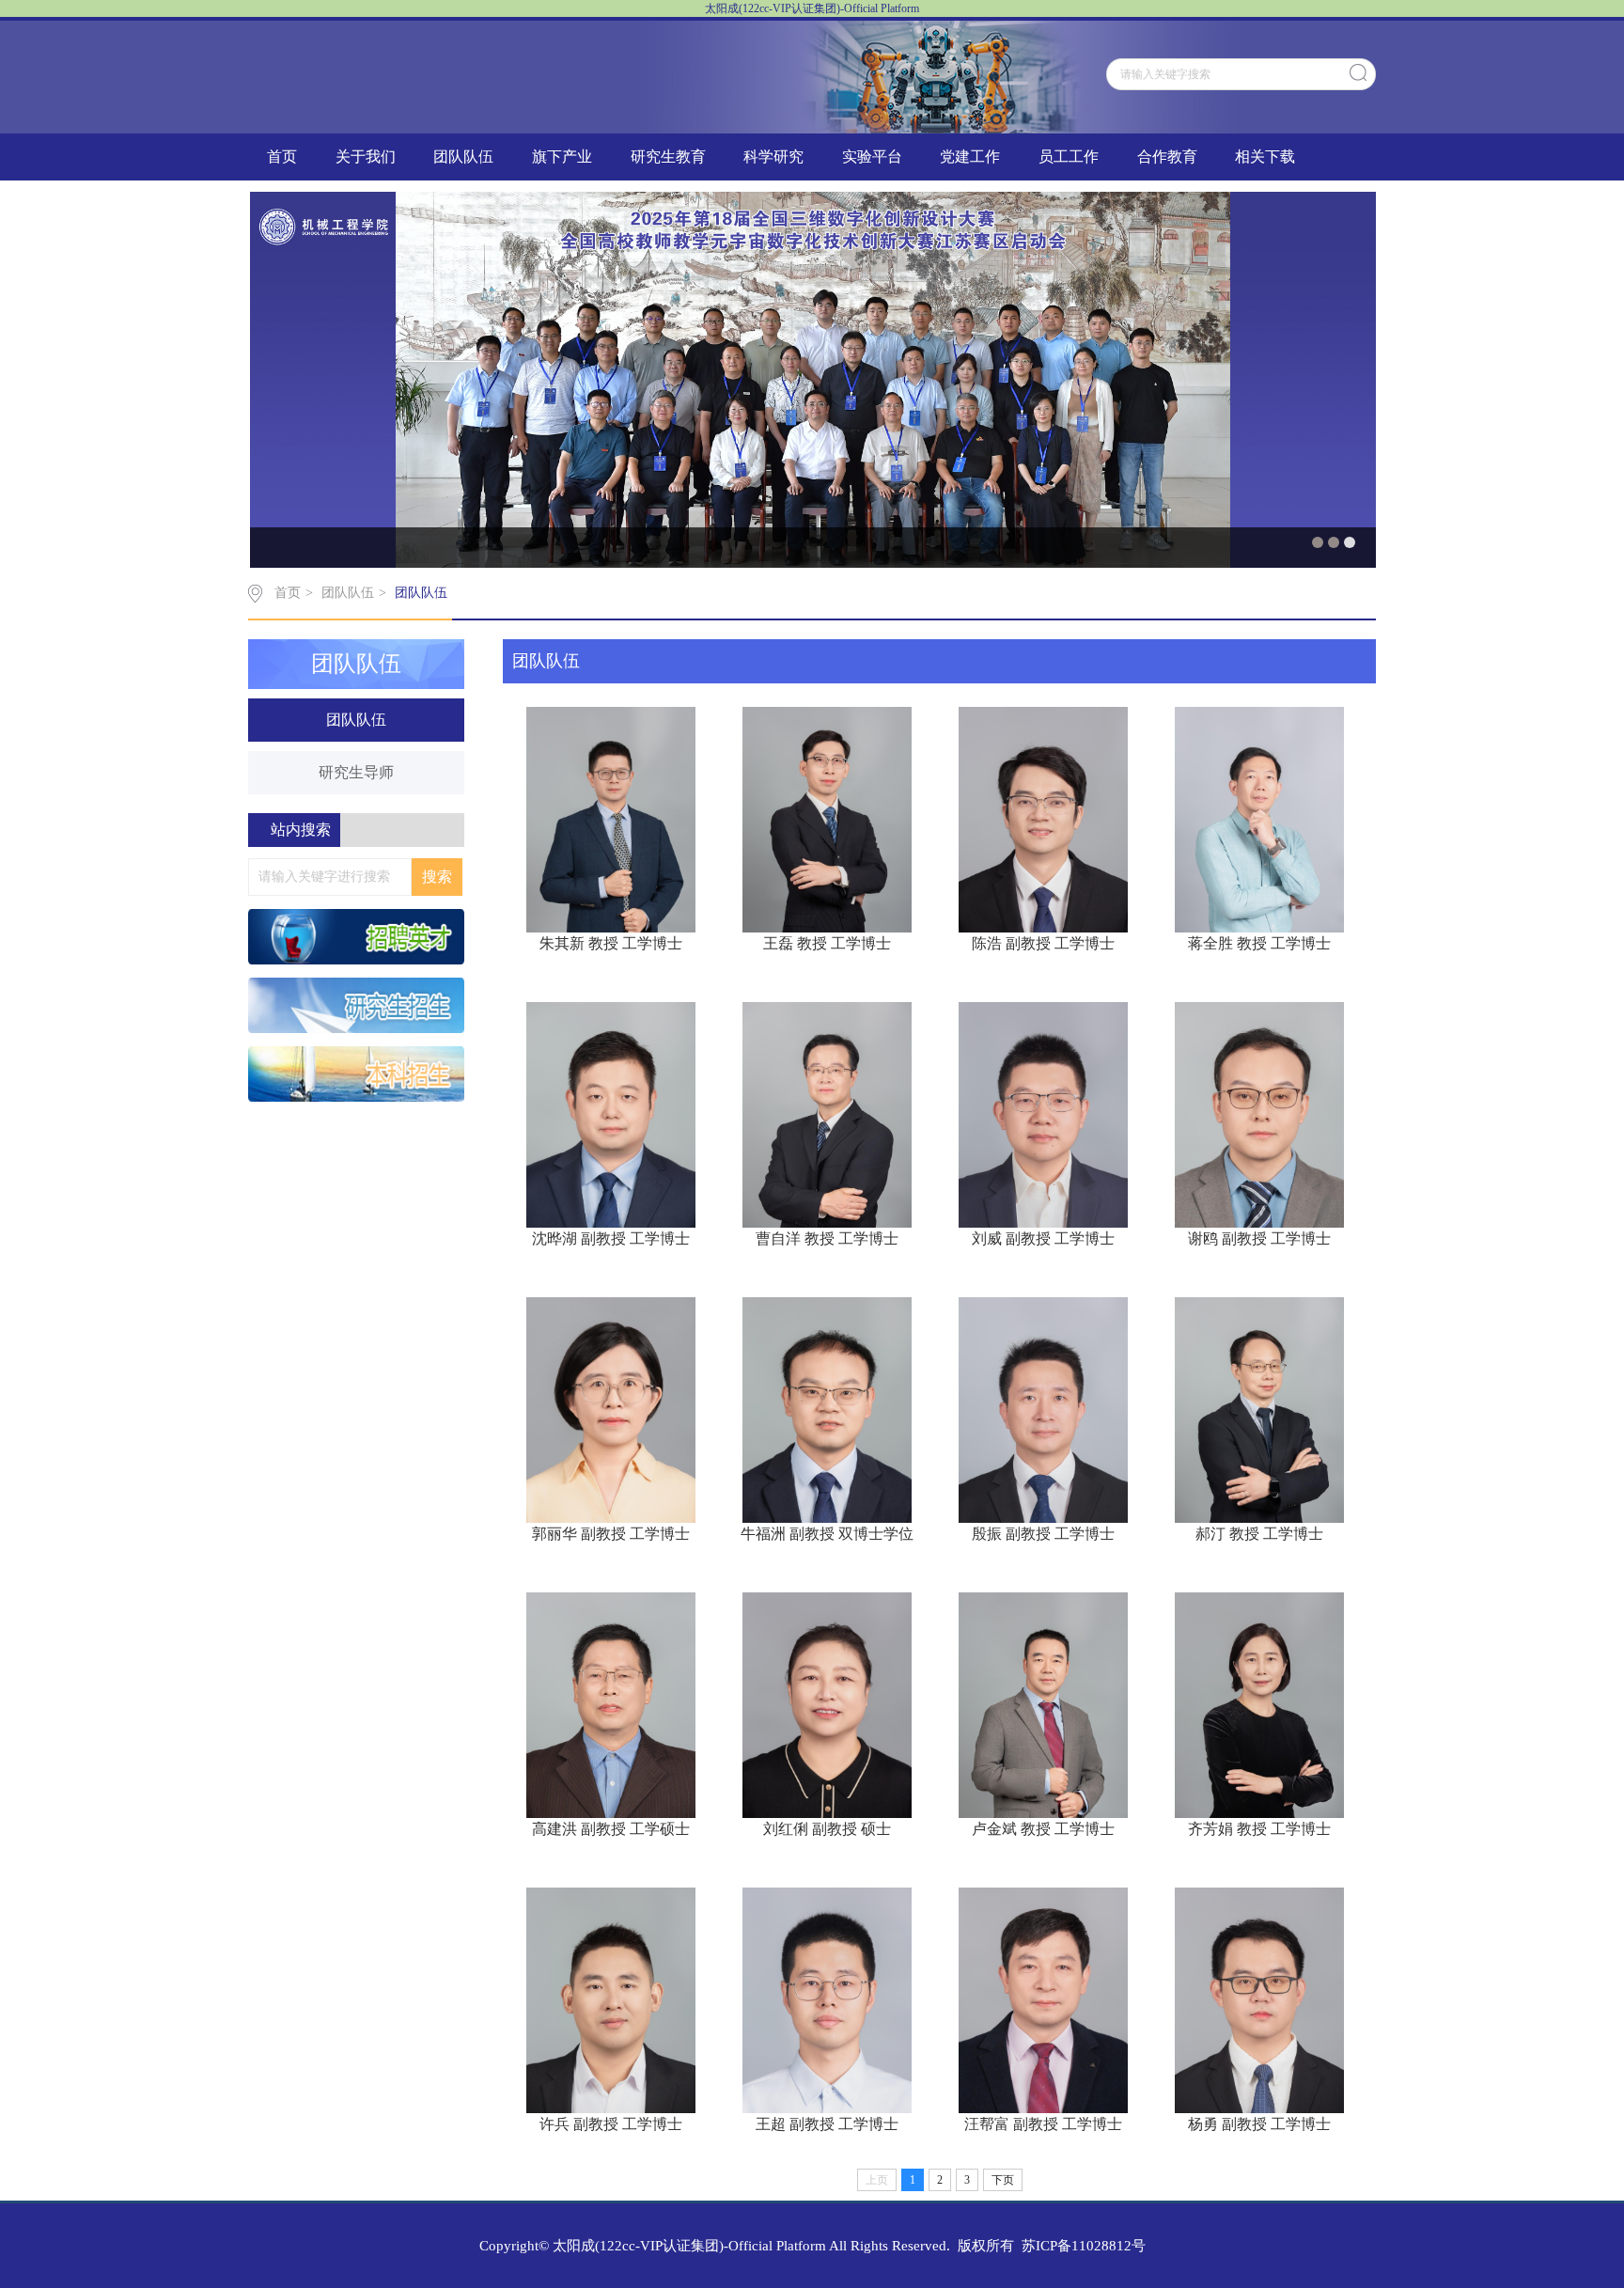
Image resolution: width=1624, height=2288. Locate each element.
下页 (1003, 2180)
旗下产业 (562, 157)
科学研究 (773, 157)
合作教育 (1167, 157)
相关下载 (1265, 157)
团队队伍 (463, 157)
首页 (282, 157)
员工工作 (1069, 157)
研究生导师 (356, 772)
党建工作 (970, 157)
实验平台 (872, 157)
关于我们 (366, 157)
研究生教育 (668, 157)
